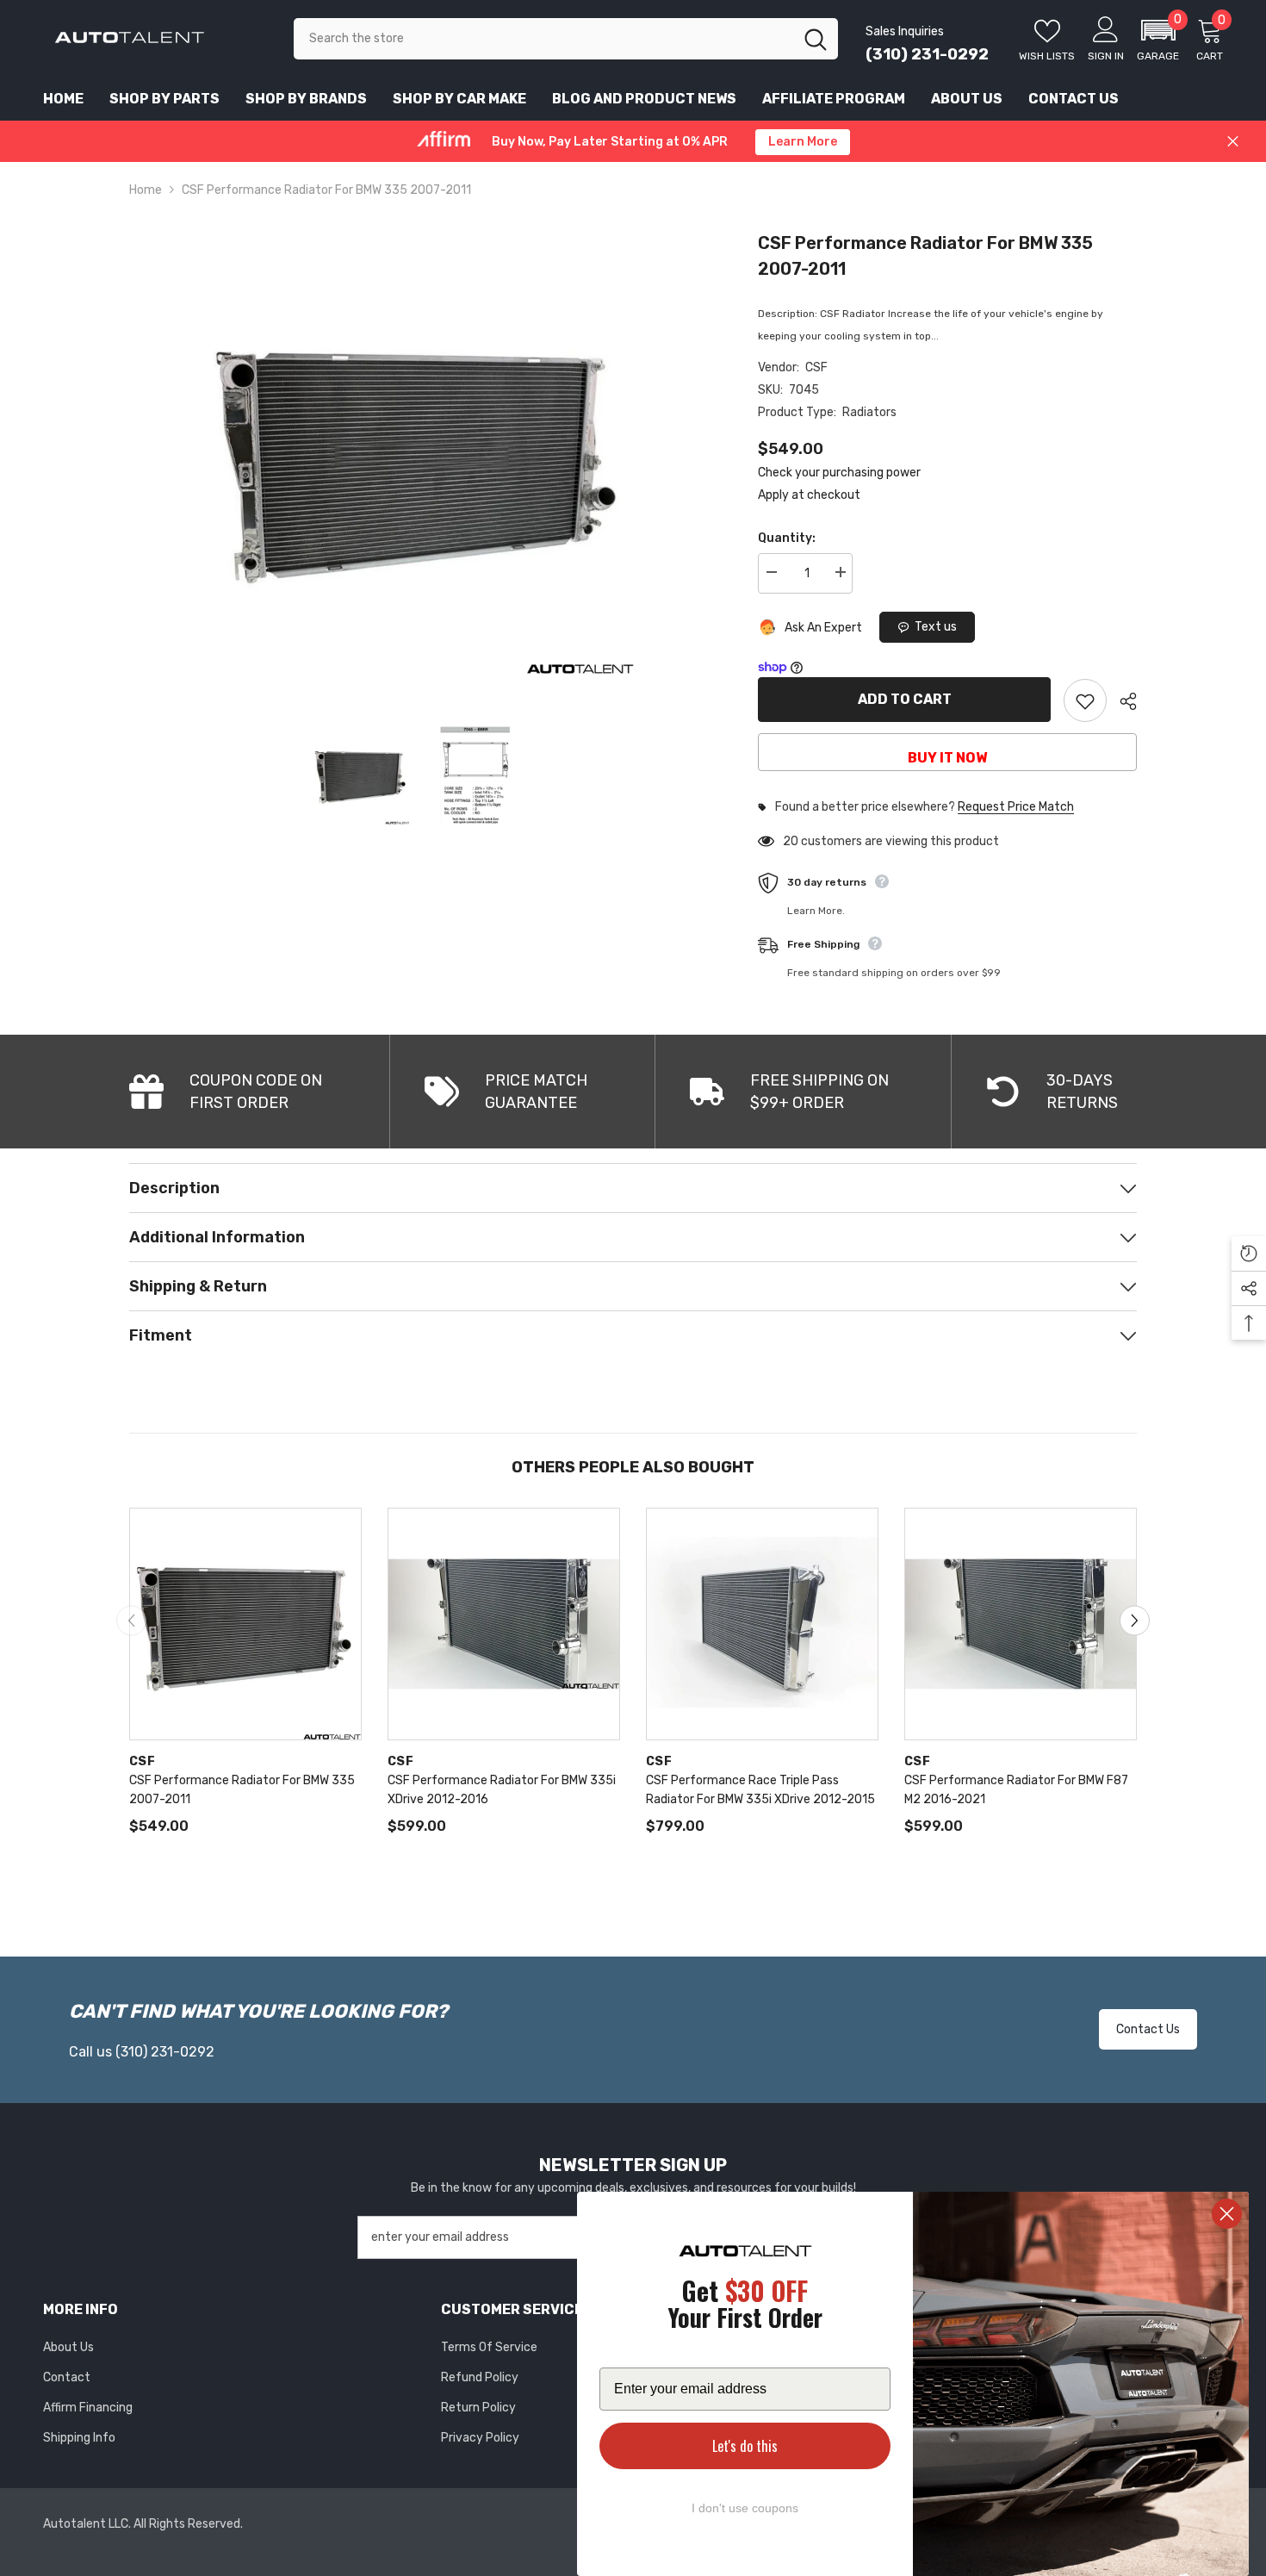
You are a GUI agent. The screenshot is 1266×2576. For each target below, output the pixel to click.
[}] (418, 458)
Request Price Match (1016, 807)
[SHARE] (1122, 701)
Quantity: (787, 538)
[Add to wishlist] (1085, 700)
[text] (745, 2307)
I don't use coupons (745, 2508)
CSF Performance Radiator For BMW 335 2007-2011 (925, 256)
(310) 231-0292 (927, 54)
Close (1233, 142)
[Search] (566, 39)
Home (146, 190)
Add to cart (905, 699)
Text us (936, 627)
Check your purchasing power (839, 473)
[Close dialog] (1227, 2214)
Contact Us (1148, 2029)
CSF (816, 367)
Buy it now (947, 758)
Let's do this (745, 2446)
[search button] (816, 39)
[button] (1158, 39)
